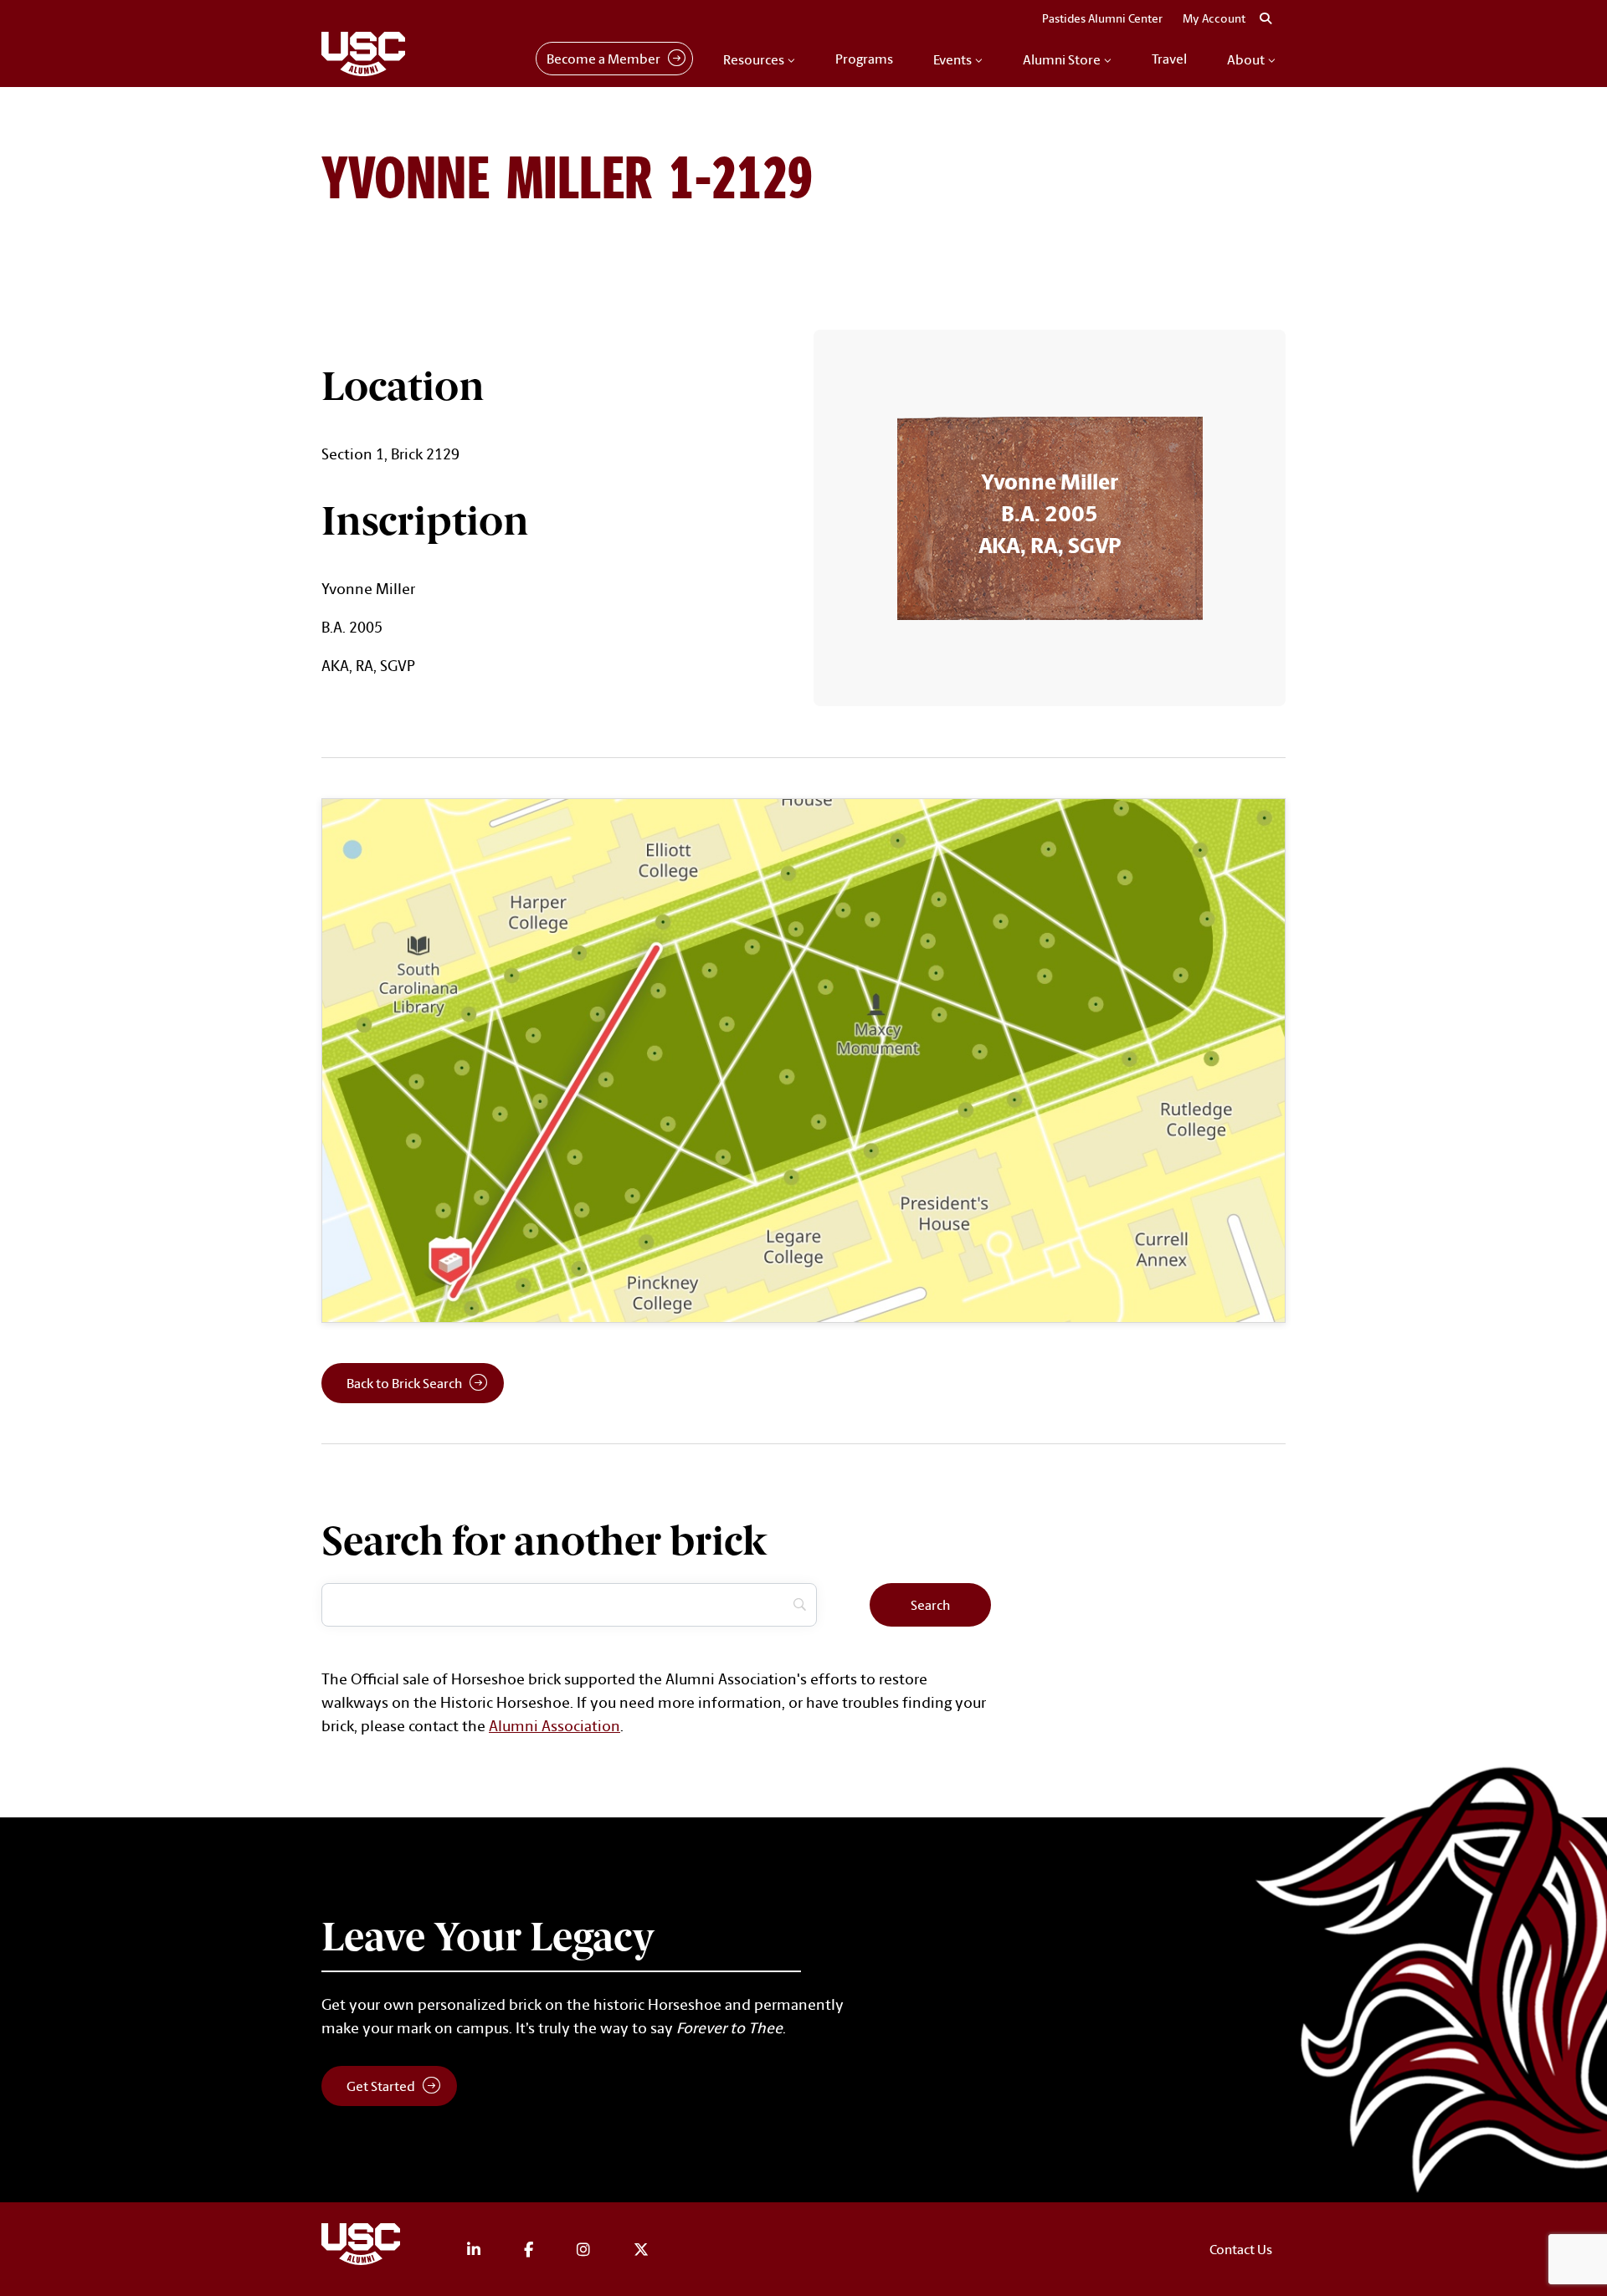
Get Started (381, 2086)
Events (952, 59)
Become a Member (603, 59)
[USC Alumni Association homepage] (363, 2247)
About (1246, 59)
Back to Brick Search (404, 1383)
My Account (1214, 18)
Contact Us (1241, 2249)
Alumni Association (554, 1725)
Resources (754, 59)
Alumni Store (1062, 59)
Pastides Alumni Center (1102, 18)
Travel (1169, 59)
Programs (864, 59)
